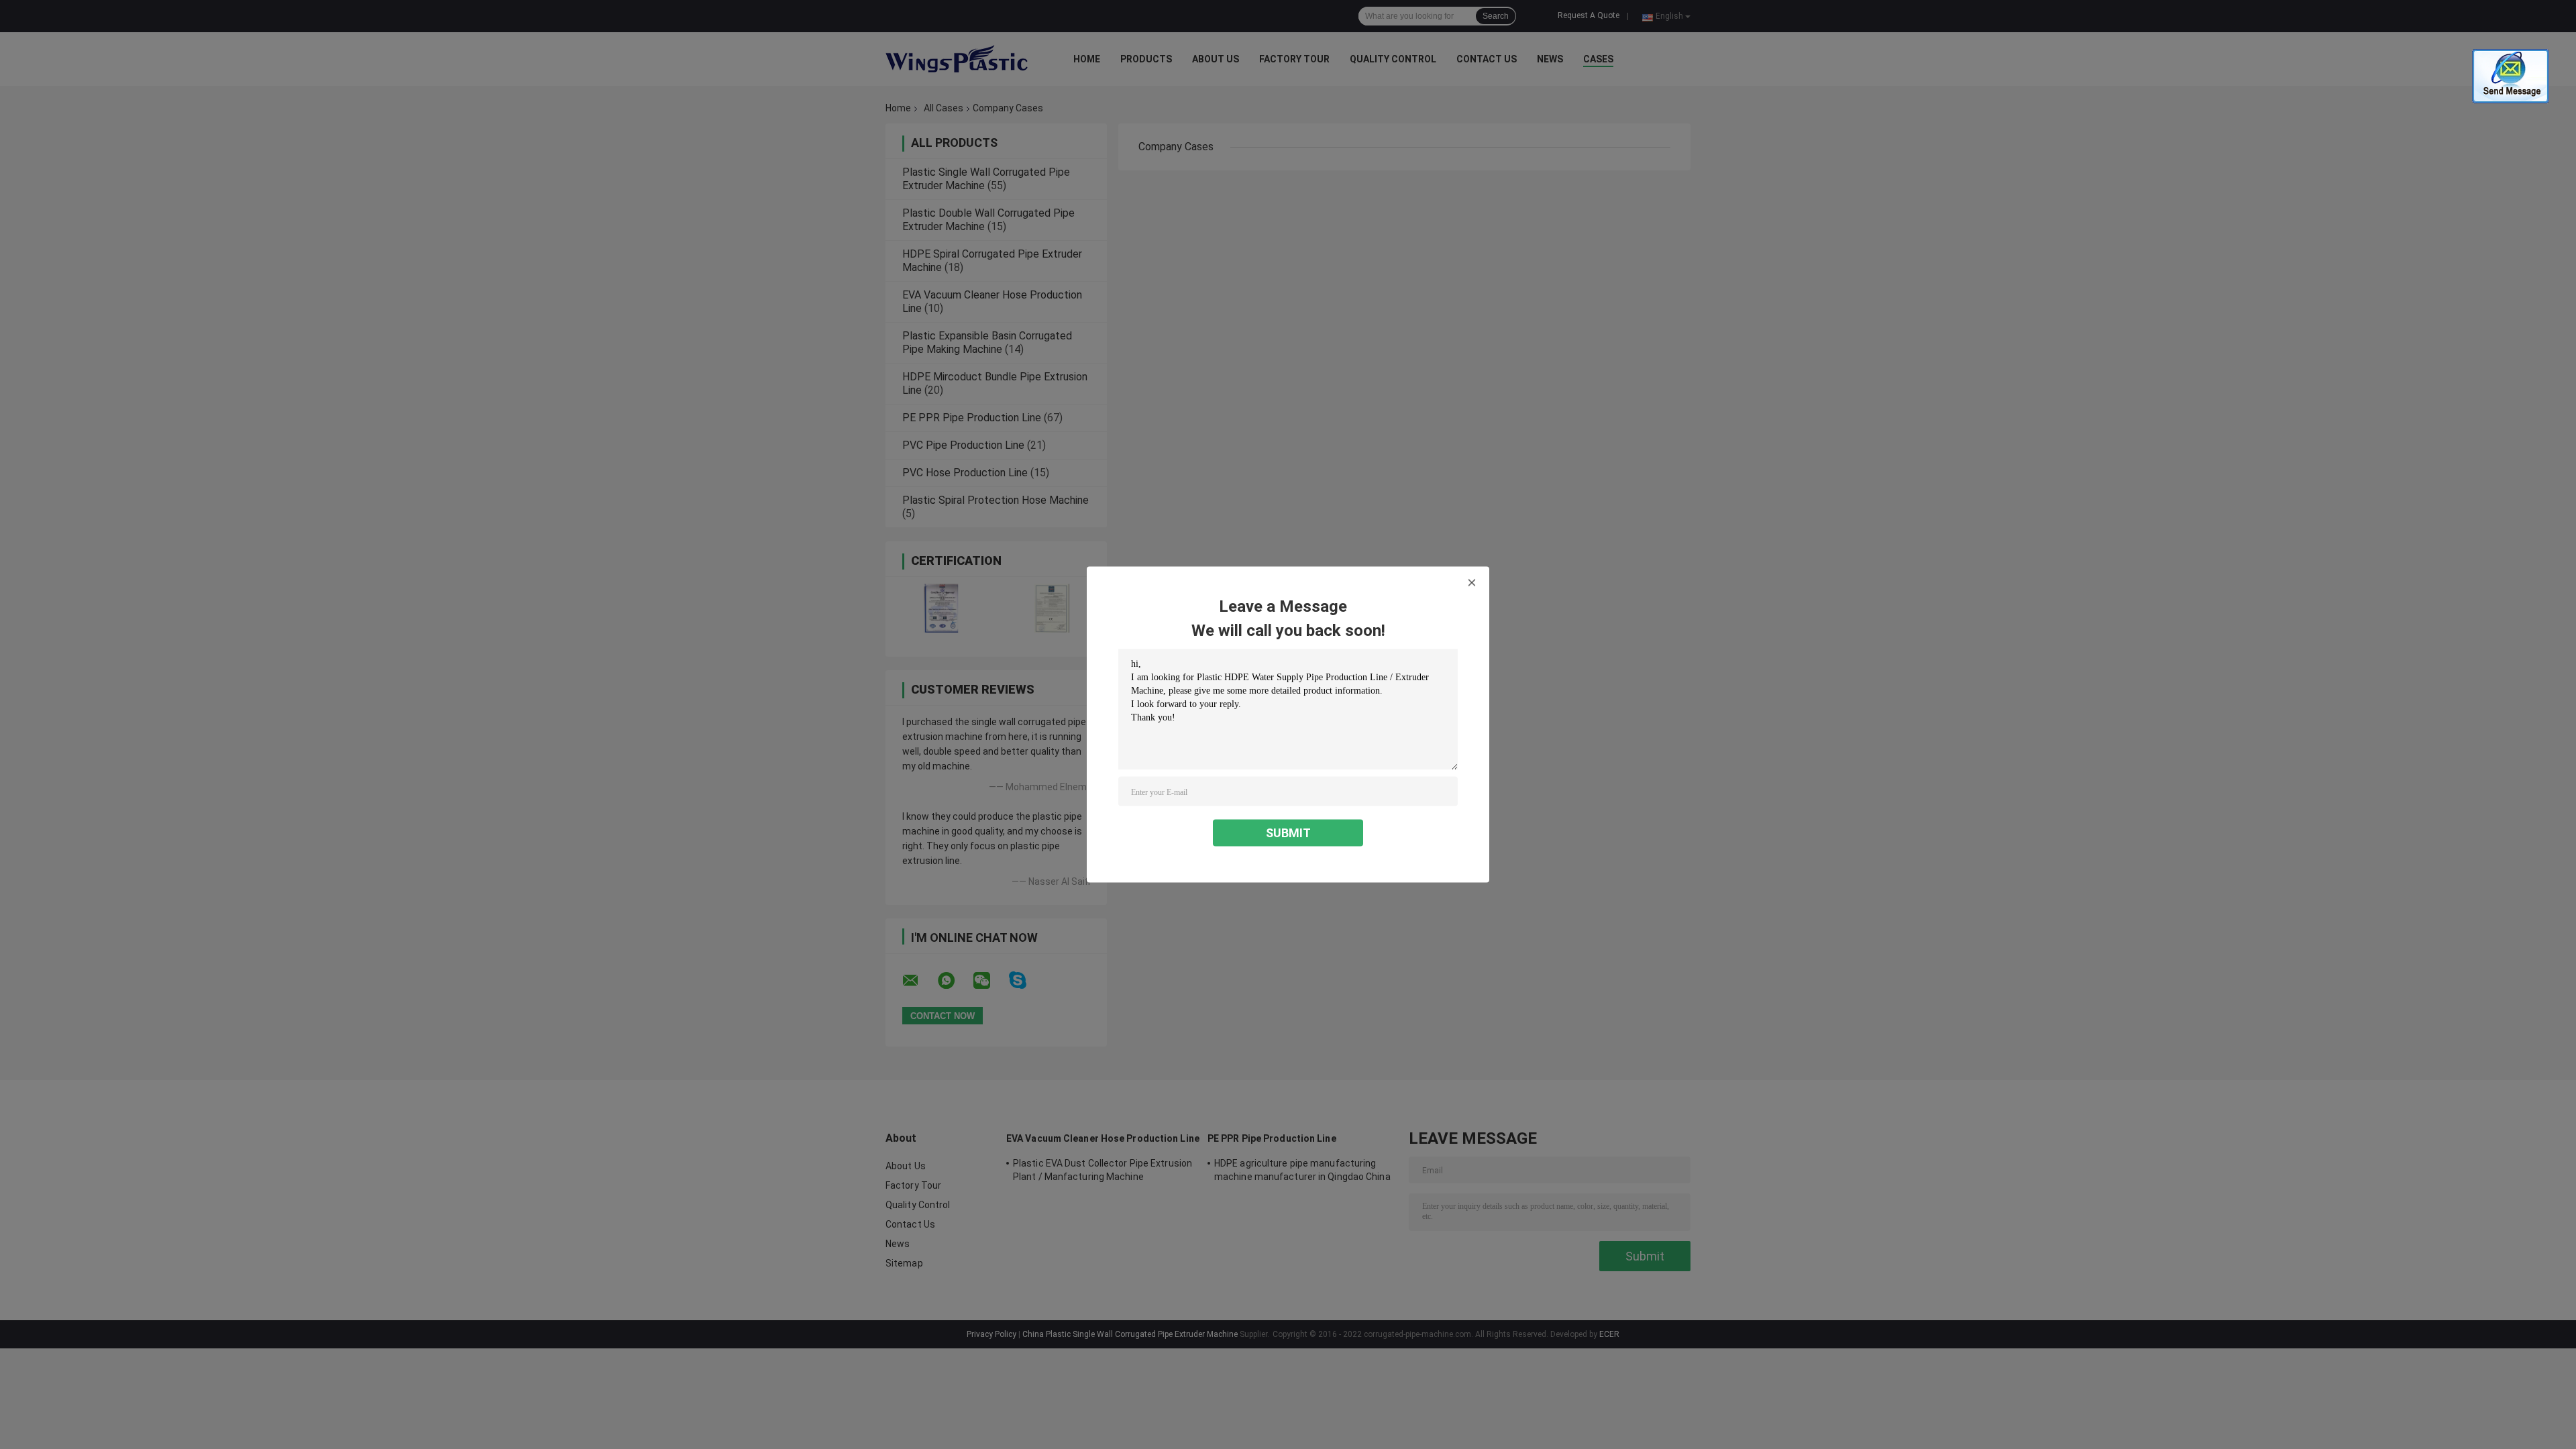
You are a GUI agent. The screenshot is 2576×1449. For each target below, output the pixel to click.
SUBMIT (1288, 833)
